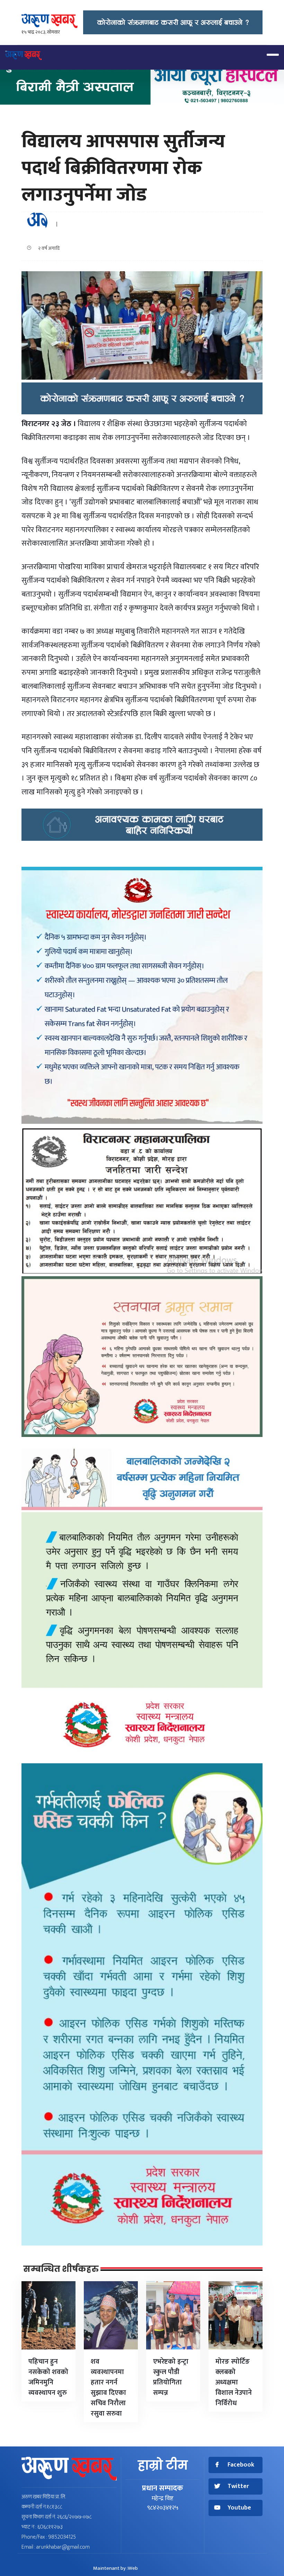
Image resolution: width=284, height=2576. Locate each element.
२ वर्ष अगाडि (47, 248)
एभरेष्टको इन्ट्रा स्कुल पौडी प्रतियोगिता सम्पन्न (171, 2377)
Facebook (241, 2465)
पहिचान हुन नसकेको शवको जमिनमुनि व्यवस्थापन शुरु (48, 2377)
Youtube (239, 2508)
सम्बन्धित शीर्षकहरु (61, 2269)
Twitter (238, 2486)
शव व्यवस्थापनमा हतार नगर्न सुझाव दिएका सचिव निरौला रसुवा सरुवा (108, 2388)
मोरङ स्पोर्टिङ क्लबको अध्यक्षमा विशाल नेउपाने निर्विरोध (234, 2382)
